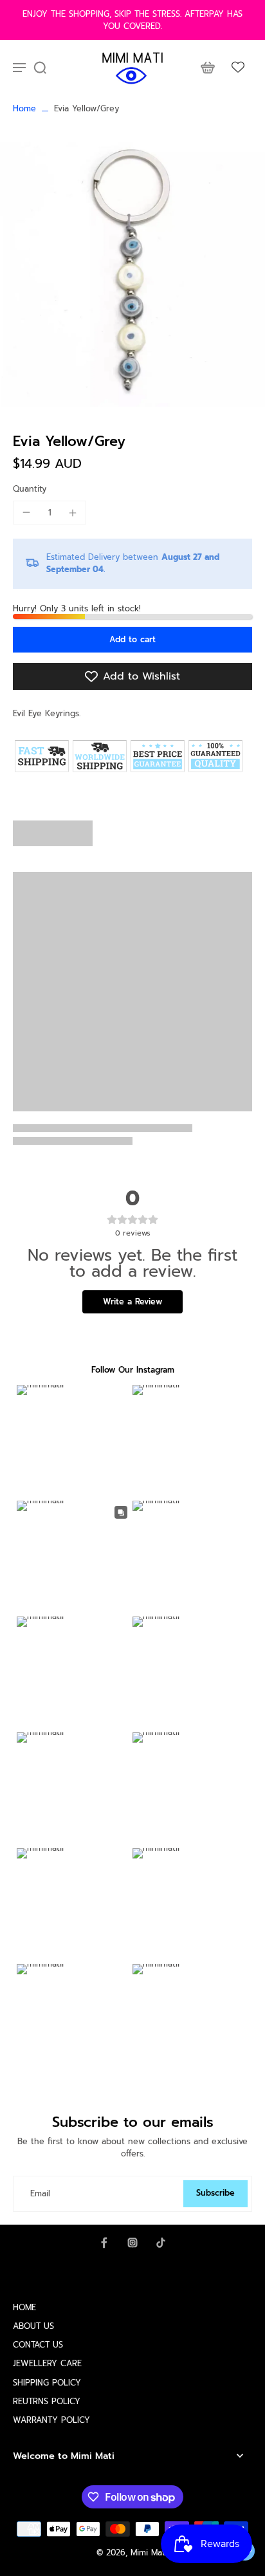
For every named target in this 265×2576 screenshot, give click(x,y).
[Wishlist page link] (238, 67)
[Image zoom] (132, 274)
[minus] (26, 512)
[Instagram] (132, 2243)
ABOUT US (33, 2326)
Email (40, 2193)
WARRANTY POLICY (51, 2420)
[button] (132, 640)
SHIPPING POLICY (47, 2383)
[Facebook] (104, 2243)
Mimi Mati (149, 2553)
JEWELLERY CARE (47, 2363)
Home (24, 108)
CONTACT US (38, 2345)
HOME (24, 2307)
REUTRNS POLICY (47, 2401)
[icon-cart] (207, 67)
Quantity (30, 489)
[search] (40, 67)
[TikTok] (161, 2243)
